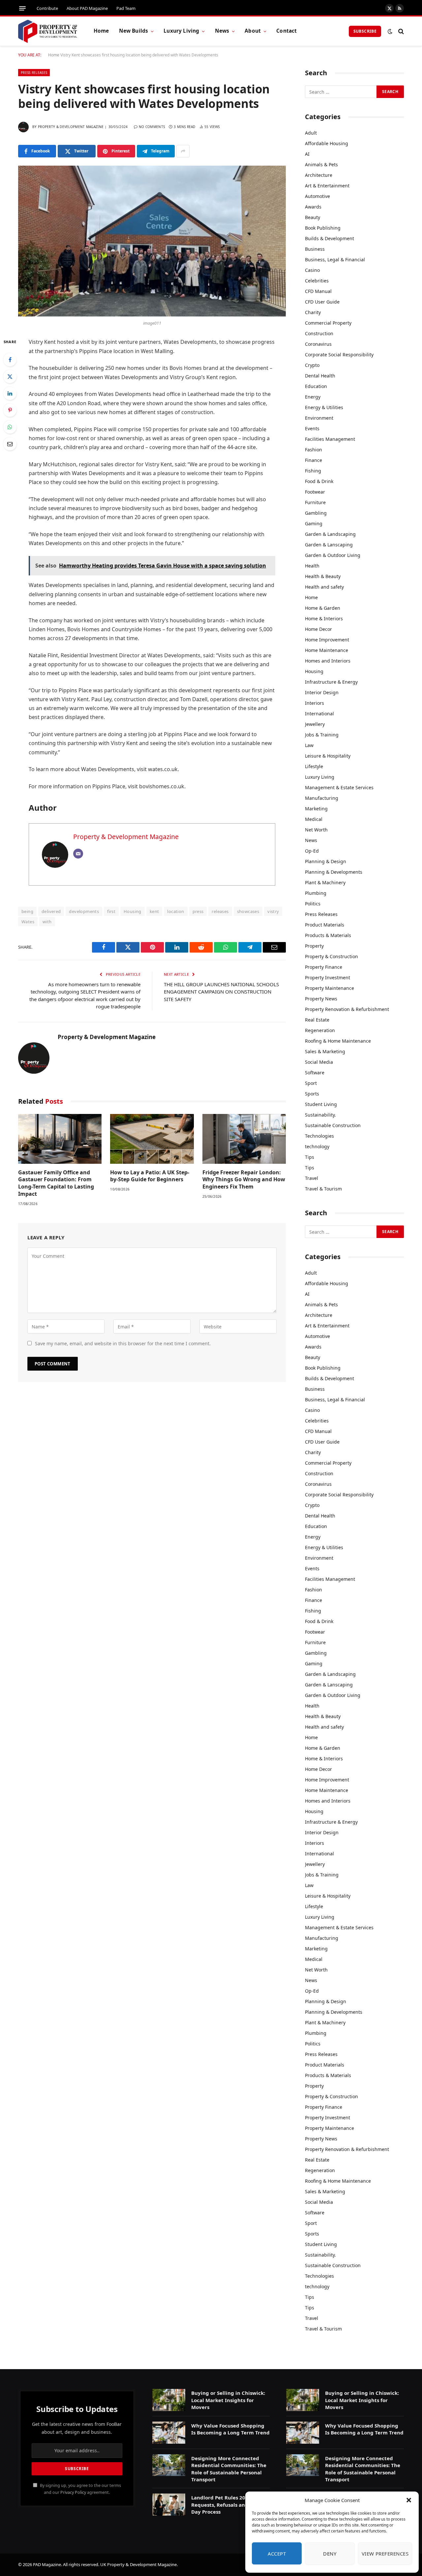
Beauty (313, 217)
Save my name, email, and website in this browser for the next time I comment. (123, 1343)
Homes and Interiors (328, 661)
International (319, 714)
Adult (311, 133)
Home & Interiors (324, 619)
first (111, 911)
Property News (321, 999)
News (222, 31)
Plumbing (316, 893)
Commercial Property (328, 323)
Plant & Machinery (325, 882)
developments (84, 911)
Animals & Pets (321, 164)
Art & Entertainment (327, 186)
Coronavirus (318, 344)
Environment (319, 418)
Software (315, 1073)
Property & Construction (332, 956)
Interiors (315, 703)
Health (312, 566)
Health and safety (324, 587)
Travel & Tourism (323, 1189)
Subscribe (365, 31)
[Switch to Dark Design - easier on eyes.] (390, 31)
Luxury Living (181, 31)
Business (315, 249)
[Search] (400, 31)
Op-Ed (312, 851)
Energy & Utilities (324, 407)
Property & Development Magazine (71, 127)
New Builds (134, 31)
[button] (409, 2500)
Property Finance (324, 967)
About (253, 31)
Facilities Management (330, 439)
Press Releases (34, 73)
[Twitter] (10, 376)
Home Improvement (327, 640)
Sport (311, 1083)
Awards (313, 207)
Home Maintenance (327, 650)
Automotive (317, 196)
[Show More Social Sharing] (183, 151)
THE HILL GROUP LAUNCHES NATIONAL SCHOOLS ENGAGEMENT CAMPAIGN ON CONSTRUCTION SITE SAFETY (221, 992)
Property (314, 946)
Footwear (315, 492)
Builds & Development (330, 238)
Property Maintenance (330, 988)
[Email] (10, 444)
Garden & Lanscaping (329, 545)
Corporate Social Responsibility (339, 355)
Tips (310, 1157)
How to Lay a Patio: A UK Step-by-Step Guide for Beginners (150, 1176)
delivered (51, 911)
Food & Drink (319, 481)
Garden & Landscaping (330, 534)
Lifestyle (314, 766)
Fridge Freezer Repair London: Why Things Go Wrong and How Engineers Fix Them (244, 1180)
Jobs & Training (322, 735)
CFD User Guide (322, 302)
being (27, 911)
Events (312, 428)
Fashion (314, 450)
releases (220, 911)
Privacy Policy (73, 2492)
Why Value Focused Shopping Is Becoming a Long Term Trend (230, 2429)
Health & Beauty (323, 576)
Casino (312, 270)
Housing (133, 911)
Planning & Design (326, 861)
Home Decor (318, 629)
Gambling (316, 513)
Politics (313, 904)
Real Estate (317, 1020)
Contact (286, 31)
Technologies (319, 1136)
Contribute (47, 8)
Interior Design (322, 692)
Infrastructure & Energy (331, 682)
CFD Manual (318, 291)
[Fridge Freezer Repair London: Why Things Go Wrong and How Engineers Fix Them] (244, 1139)
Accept (277, 2554)
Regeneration (320, 1030)
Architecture (319, 175)
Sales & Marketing (325, 1051)
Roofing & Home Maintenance (338, 1041)
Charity (313, 312)
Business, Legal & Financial (335, 260)
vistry (273, 911)
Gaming (314, 523)
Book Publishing (323, 228)
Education (316, 386)
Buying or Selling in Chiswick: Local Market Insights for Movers (228, 2400)
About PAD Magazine (87, 8)
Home (101, 31)
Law (309, 745)
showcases (248, 911)
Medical (314, 819)
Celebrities (317, 281)
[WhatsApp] (10, 427)
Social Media (319, 1062)
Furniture (315, 502)
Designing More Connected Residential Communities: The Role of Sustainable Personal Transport (229, 2469)
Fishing (313, 471)
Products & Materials (328, 935)
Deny (330, 2554)
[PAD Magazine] (48, 31)
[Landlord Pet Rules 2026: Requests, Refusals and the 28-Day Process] (169, 2505)
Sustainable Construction (333, 1125)
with (47, 922)
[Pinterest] (10, 410)
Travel (312, 1178)
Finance (314, 460)
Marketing (316, 809)
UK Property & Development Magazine (138, 2564)
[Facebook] (10, 360)
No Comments (152, 127)
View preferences (385, 2554)
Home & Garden (323, 608)
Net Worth (316, 830)
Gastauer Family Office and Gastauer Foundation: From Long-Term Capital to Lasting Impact (56, 1183)
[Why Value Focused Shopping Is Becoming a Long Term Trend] (169, 2433)
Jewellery (315, 724)
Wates (28, 922)
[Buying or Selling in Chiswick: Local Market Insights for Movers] (169, 2400)
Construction (319, 333)
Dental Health (320, 376)
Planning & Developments (334, 872)
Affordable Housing (327, 143)
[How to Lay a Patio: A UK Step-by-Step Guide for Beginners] (152, 1139)
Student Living (321, 1104)
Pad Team (126, 8)
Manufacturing (322, 798)
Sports (312, 1094)
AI (307, 154)
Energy (313, 397)
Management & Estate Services (339, 787)
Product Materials (325, 925)
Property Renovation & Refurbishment (347, 1009)
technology (317, 1146)
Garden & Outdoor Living (333, 555)
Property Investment (328, 978)
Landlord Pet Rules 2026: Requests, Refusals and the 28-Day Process (229, 2505)
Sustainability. (320, 1115)
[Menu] (22, 8)
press (198, 911)
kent (154, 911)
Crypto (312, 365)
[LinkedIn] (10, 393)
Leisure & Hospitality (328, 756)
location (176, 911)
